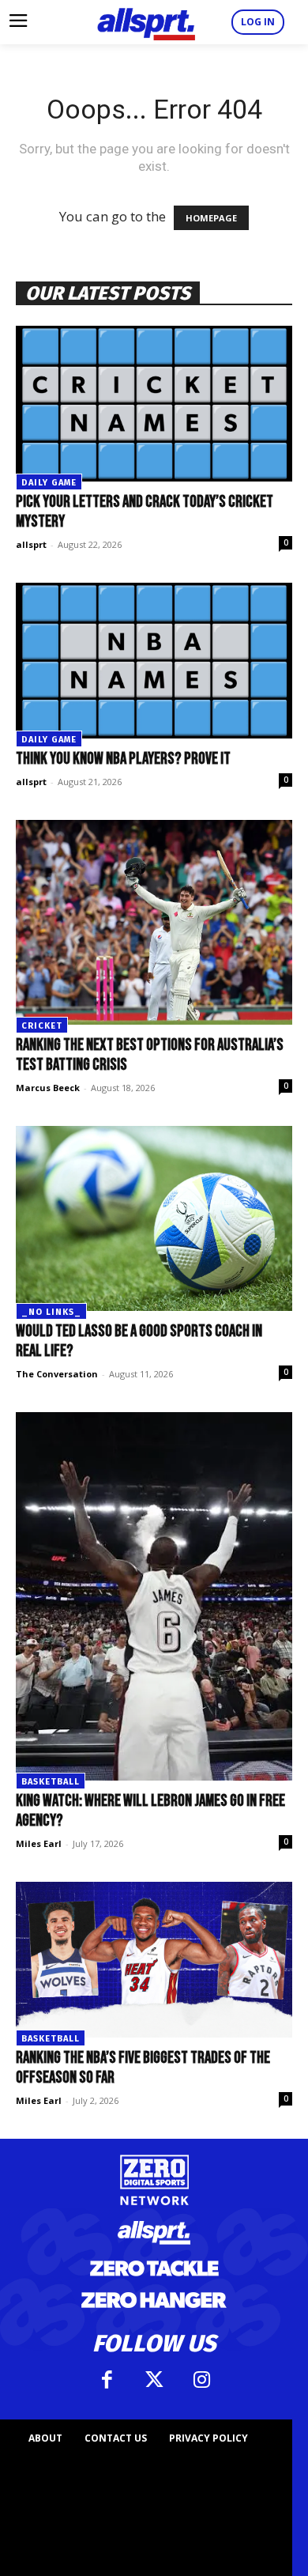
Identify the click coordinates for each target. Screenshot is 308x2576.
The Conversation (57, 1374)
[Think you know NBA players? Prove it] (154, 661)
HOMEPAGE (211, 218)
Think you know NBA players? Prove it (123, 759)
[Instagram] (201, 2380)
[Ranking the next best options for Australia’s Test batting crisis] (154, 922)
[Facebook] (107, 2380)
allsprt (31, 544)
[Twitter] (154, 2380)
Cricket (42, 1026)
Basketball (51, 1782)
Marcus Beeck (48, 1088)
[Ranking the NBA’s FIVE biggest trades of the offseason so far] (154, 1960)
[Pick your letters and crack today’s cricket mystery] (154, 404)
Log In (258, 22)
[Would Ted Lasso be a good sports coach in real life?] (154, 1218)
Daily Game (49, 483)
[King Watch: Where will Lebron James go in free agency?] (154, 1597)
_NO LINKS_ (51, 1312)
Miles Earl (39, 1843)
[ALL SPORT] (146, 22)
